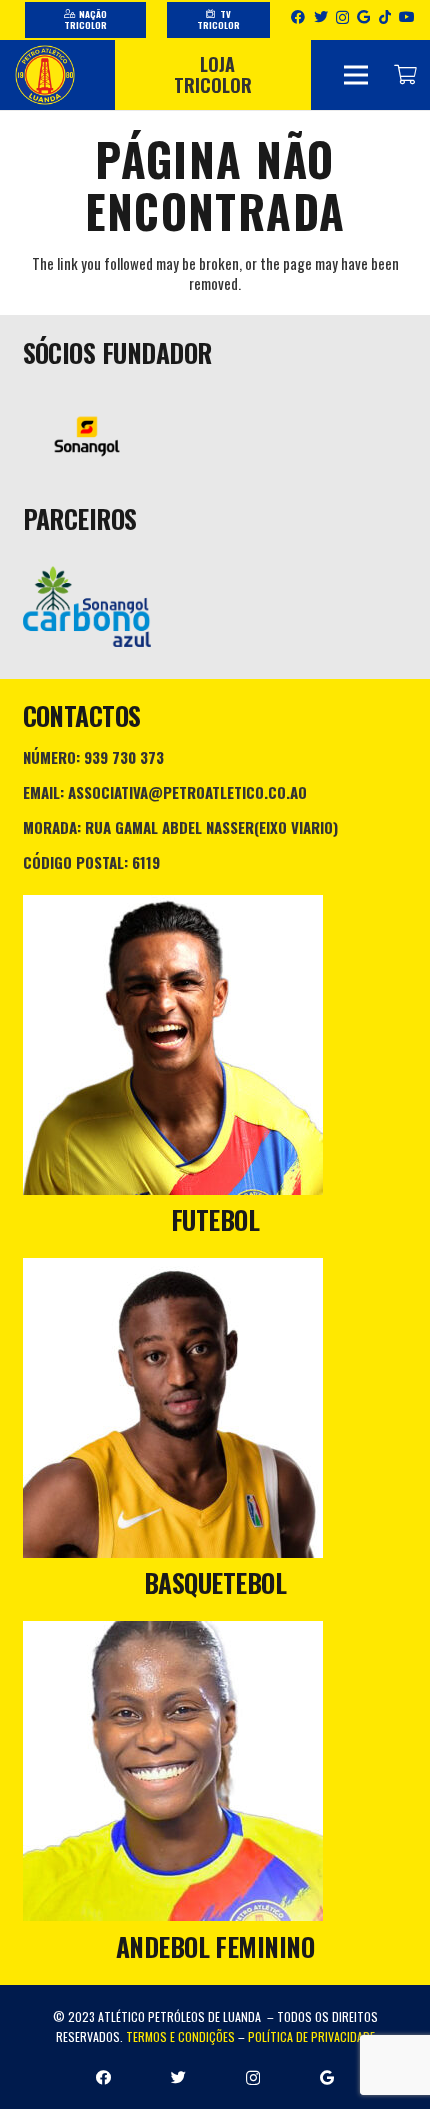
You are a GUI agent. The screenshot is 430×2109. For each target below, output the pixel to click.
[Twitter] (321, 17)
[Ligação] (45, 75)
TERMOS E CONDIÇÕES (180, 2036)
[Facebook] (298, 17)
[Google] (363, 17)
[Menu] (356, 75)
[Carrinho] (405, 75)
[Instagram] (342, 17)
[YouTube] (407, 17)
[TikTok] (385, 17)
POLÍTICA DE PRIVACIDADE (311, 2036)
